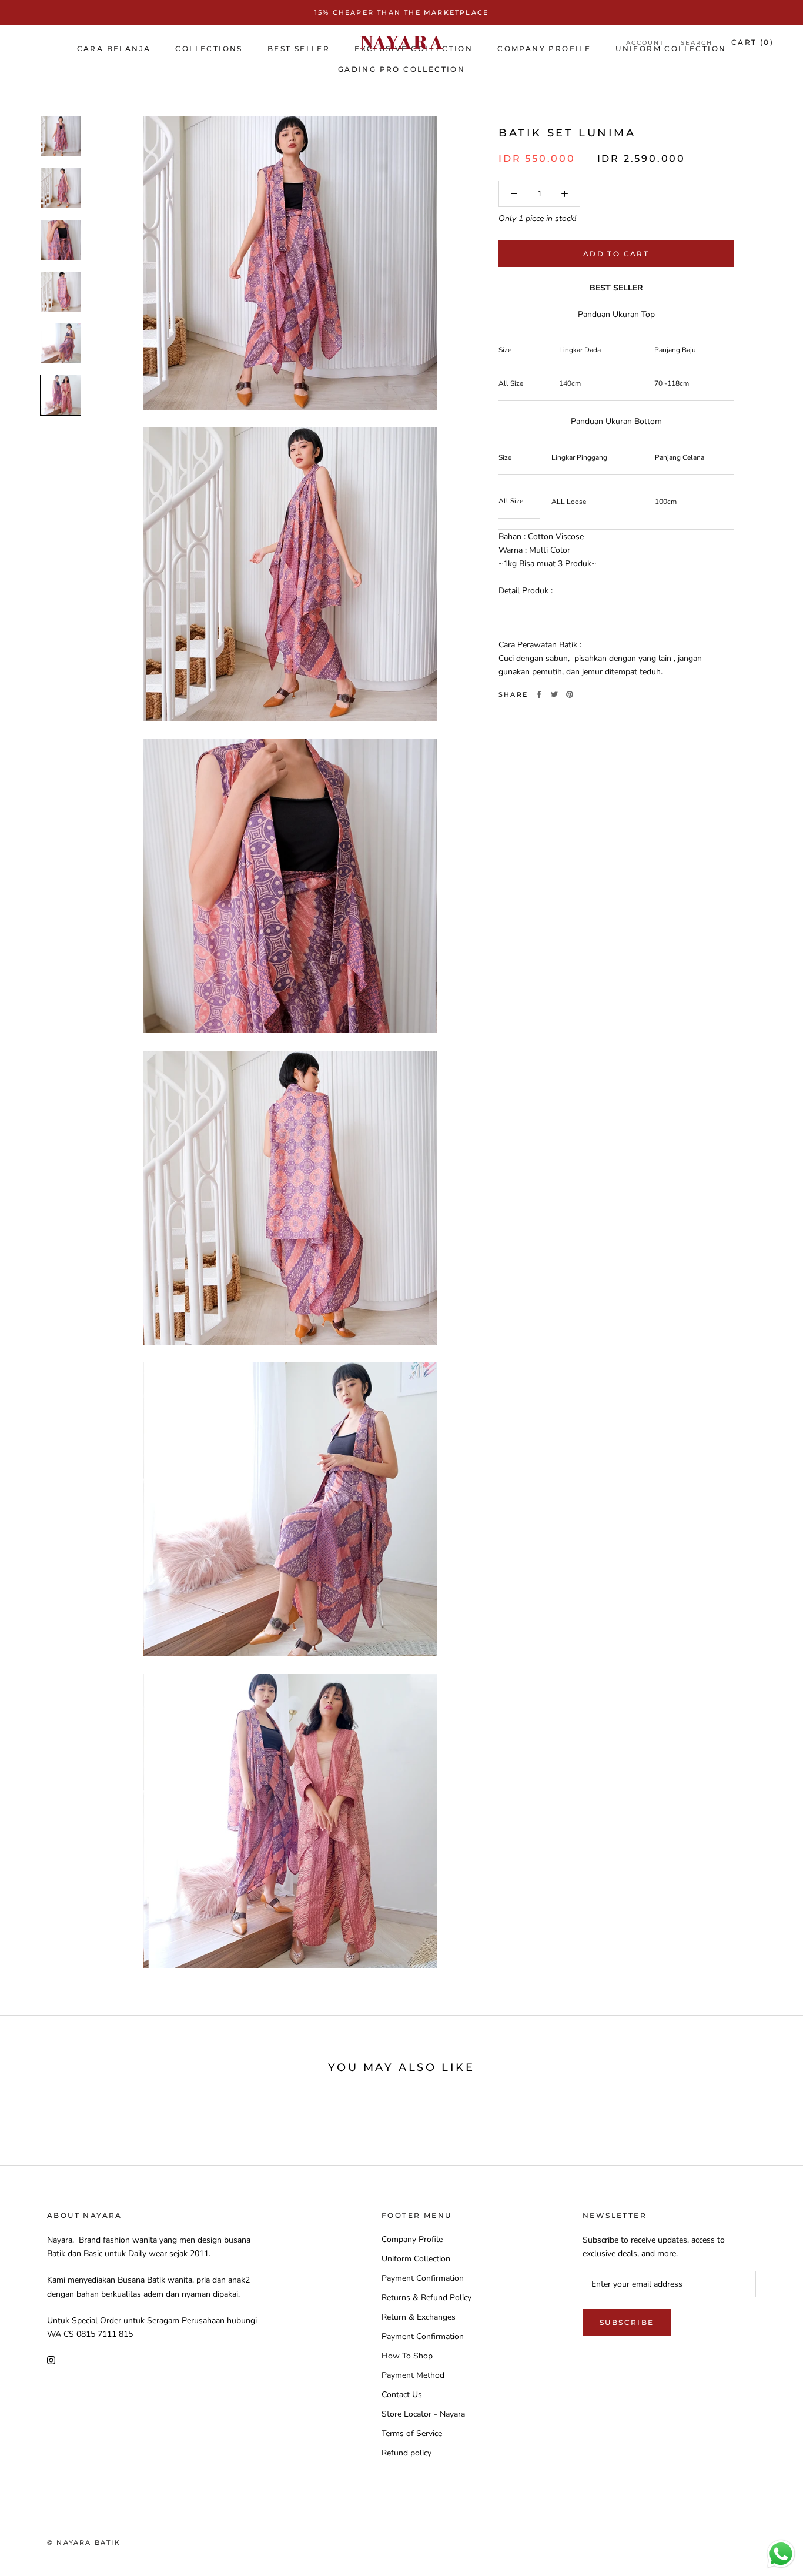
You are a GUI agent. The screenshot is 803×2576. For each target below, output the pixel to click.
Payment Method (413, 2375)
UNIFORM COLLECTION (671, 49)
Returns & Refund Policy (426, 2298)
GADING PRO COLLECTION (401, 69)
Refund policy (406, 2453)
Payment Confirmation (423, 2278)
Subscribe (627, 2322)
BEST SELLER (299, 49)
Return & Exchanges (419, 2317)
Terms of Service (412, 2433)
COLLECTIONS (209, 49)
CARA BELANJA (114, 49)
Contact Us (402, 2395)
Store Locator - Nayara (423, 2414)
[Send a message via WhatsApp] (781, 2554)
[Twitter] (554, 694)
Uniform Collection (416, 2259)
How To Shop (407, 2356)
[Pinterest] (570, 694)
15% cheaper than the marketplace (401, 12)
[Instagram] (51, 2359)
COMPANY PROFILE (544, 49)
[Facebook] (539, 694)
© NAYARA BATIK (84, 2542)
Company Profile (412, 2239)
